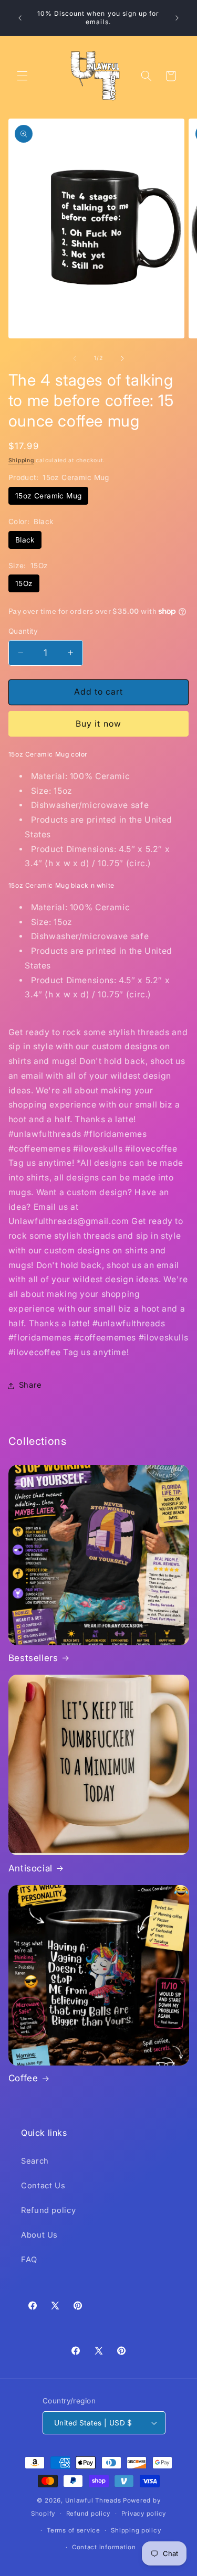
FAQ (29, 2260)
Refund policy (48, 2210)
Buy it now (98, 724)
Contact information (104, 2547)
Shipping (21, 460)
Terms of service (74, 2530)
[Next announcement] (177, 18)
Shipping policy (136, 2530)
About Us (39, 2235)
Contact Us (43, 2186)
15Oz (24, 583)
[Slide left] (75, 358)
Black (25, 540)
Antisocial (30, 1868)
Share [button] (30, 1385)
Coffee (23, 2078)
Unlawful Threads (93, 2500)
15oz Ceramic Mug (49, 496)
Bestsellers (33, 1658)
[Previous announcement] (20, 18)
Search (35, 2161)
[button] (22, 76)
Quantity (23, 631)
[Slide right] (122, 358)
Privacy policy (144, 2514)
